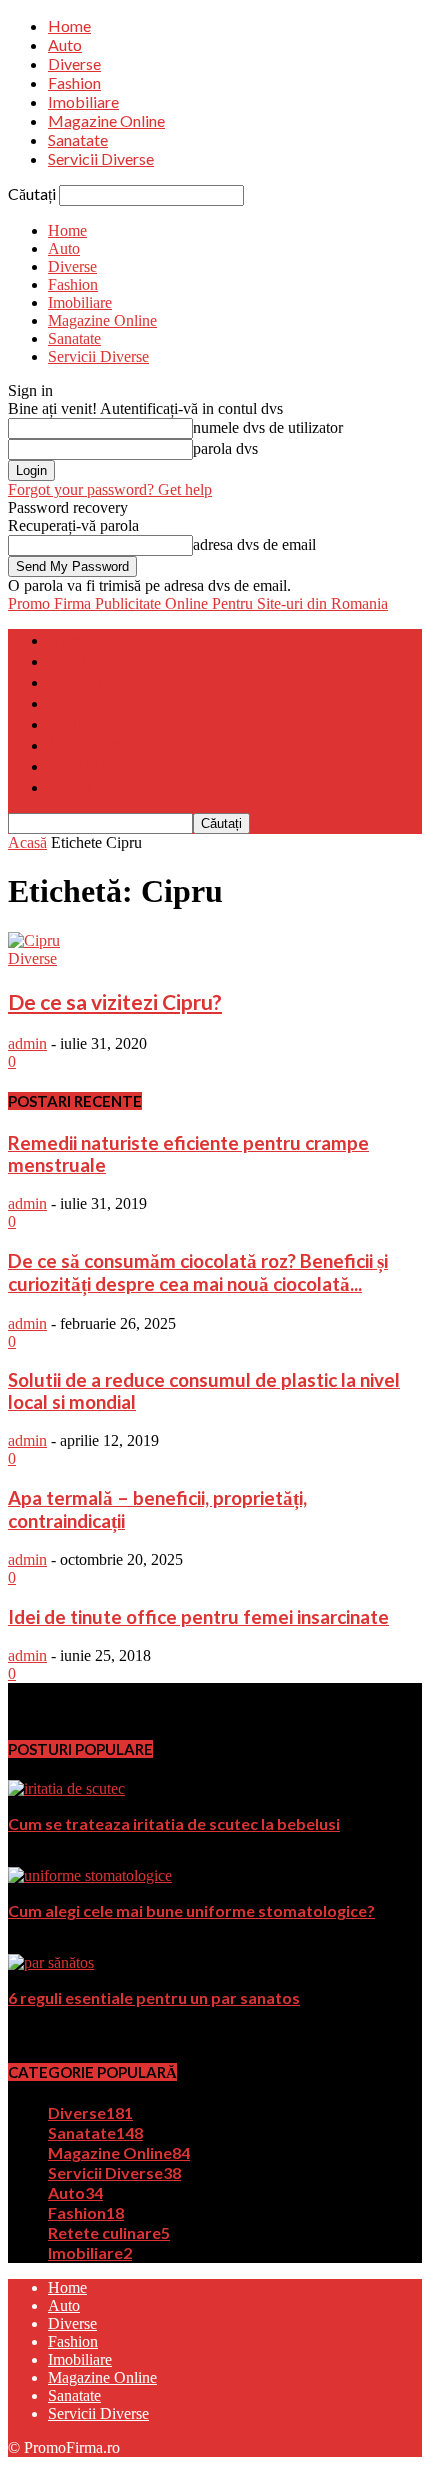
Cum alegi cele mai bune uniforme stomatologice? (191, 1910)
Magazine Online (106, 120)
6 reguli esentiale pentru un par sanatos (154, 1997)
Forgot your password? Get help (110, 489)
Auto (65, 44)
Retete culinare (109, 2232)
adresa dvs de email (254, 544)
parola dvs (225, 448)
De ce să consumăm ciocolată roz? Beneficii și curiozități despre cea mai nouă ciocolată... (198, 1272)
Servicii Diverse (101, 158)
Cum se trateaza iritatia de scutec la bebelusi (174, 1823)
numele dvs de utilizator (268, 427)
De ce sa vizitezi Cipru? (115, 1001)
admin (27, 1043)
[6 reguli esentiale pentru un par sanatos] (51, 1962)
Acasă (27, 842)
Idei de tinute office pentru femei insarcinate (198, 1617)
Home (69, 25)
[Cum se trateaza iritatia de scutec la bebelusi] (66, 1788)
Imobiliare (83, 101)
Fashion (74, 82)
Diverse (74, 63)
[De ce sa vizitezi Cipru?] (34, 940)
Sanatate (78, 139)
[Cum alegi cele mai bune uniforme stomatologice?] (90, 1875)
